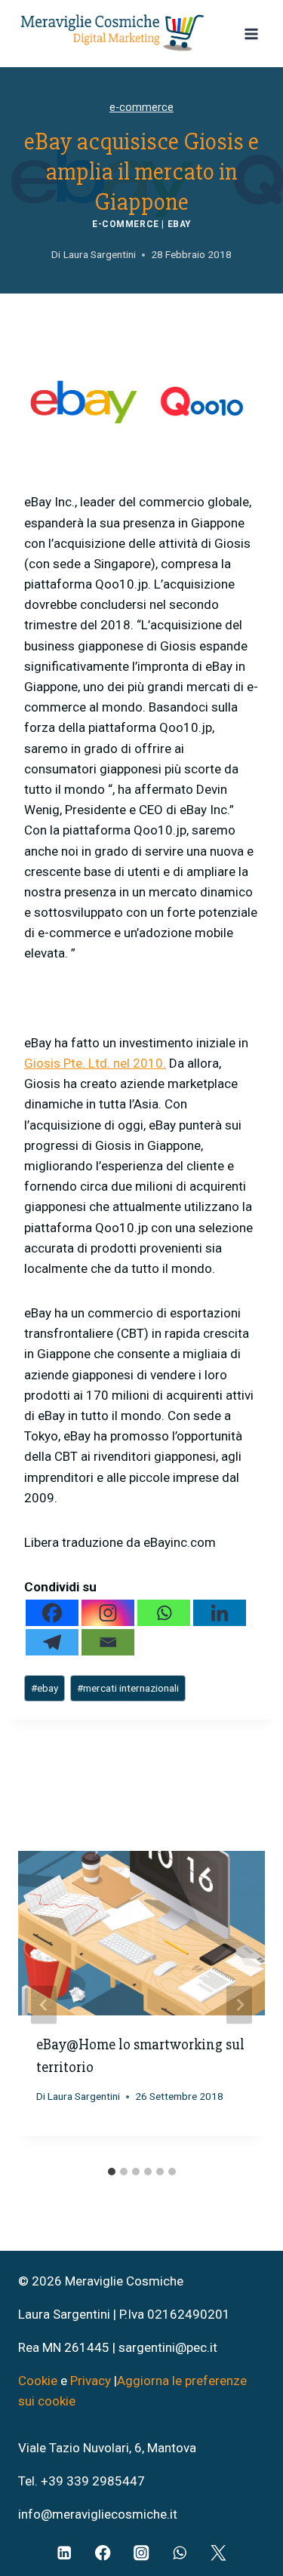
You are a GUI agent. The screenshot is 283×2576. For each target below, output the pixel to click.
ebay (45, 1688)
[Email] (108, 1642)
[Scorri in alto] (246, 2502)
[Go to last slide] (44, 2004)
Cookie (39, 2381)
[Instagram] (108, 1613)
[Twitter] (218, 2553)
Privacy (91, 2381)
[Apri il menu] (251, 34)
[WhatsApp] (180, 2553)
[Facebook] (52, 1613)
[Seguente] (239, 2004)
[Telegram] (52, 1642)
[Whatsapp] (164, 1613)
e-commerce (141, 108)
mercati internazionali (128, 1688)
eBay (179, 224)
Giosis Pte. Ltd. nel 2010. (95, 1063)
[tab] (112, 2172)
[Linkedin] (220, 1613)
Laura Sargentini (84, 2096)
